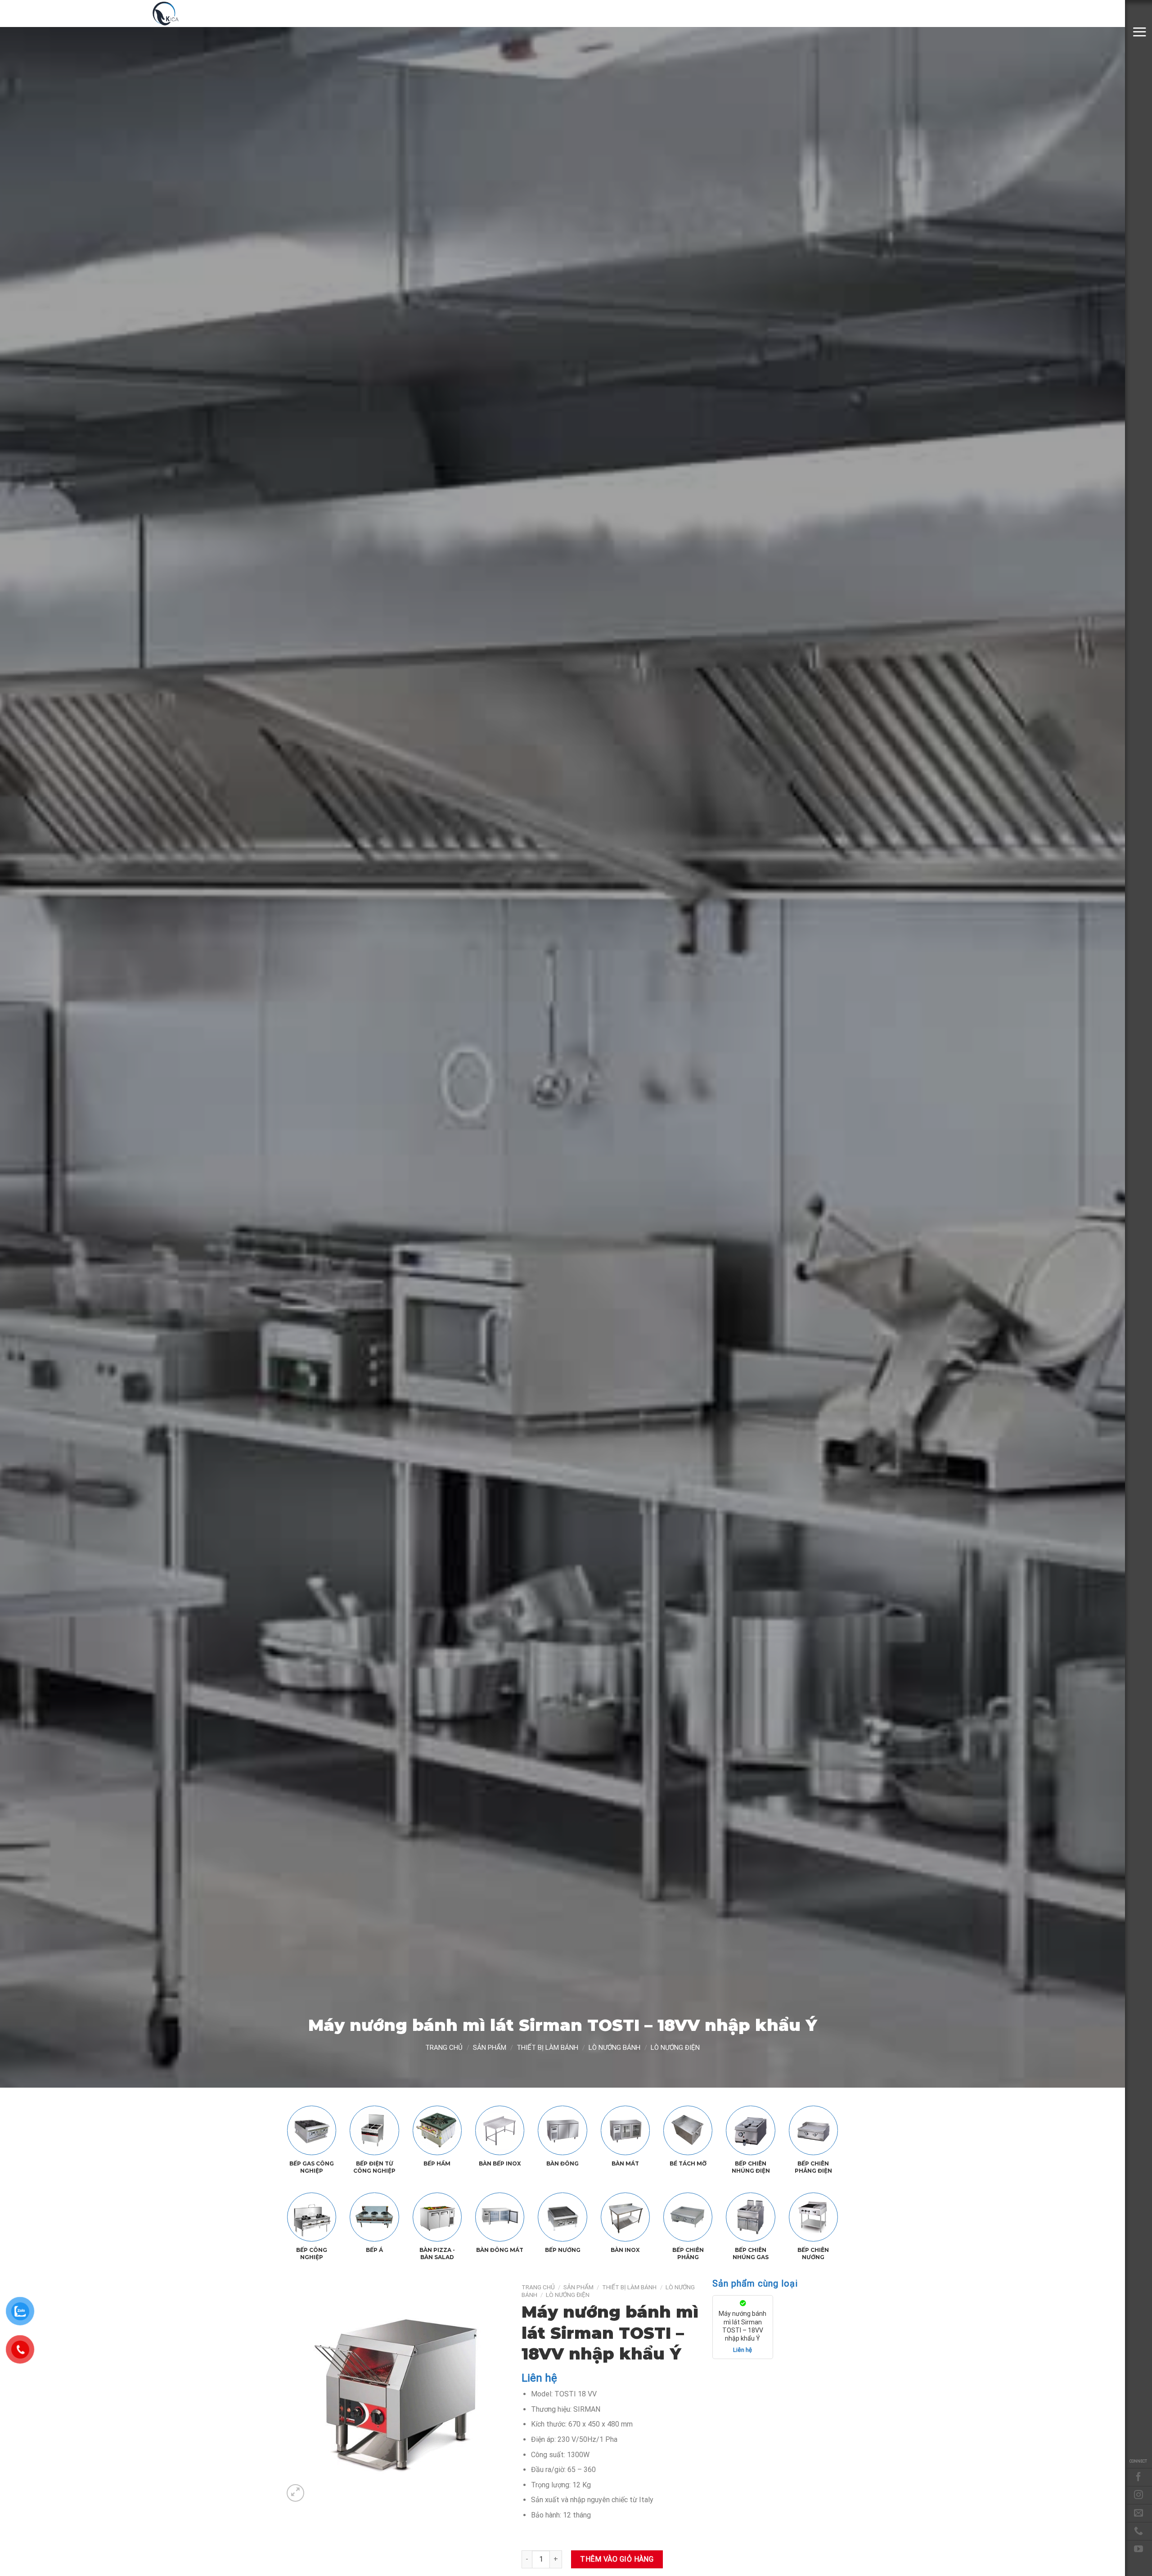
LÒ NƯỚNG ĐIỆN (675, 2048)
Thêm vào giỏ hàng (617, 2559)
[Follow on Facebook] (1138, 2477)
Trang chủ (444, 2048)
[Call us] (1138, 2531)
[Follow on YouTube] (1138, 2549)
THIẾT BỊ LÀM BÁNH (547, 2048)
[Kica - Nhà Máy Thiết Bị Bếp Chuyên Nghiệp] (196, 14)
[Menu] (1139, 32)
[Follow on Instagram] (1138, 2495)
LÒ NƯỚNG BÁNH (614, 2048)
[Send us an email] (1138, 2513)
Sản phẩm (490, 2048)
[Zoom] (295, 2493)
